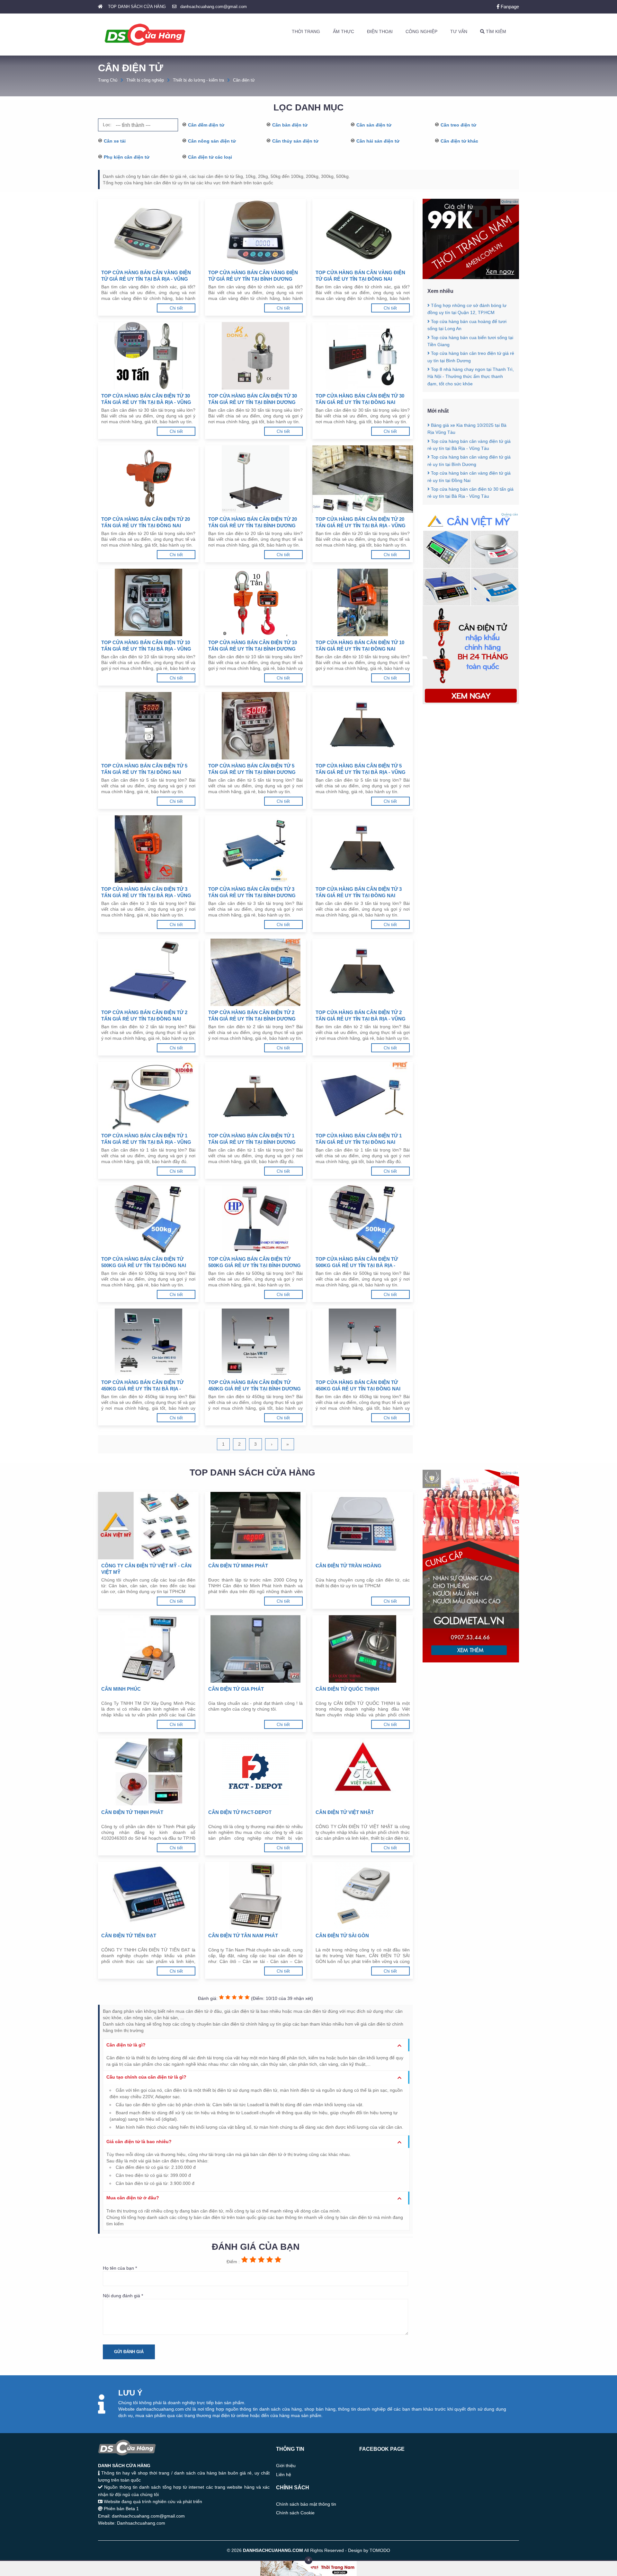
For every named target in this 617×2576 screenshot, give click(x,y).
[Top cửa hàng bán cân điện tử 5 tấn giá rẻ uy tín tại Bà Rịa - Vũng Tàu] (363, 726)
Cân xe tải (115, 141)
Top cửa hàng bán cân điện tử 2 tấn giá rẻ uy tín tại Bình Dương (252, 1016)
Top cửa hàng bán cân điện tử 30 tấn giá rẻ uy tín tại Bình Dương (253, 399)
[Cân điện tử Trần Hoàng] (363, 1526)
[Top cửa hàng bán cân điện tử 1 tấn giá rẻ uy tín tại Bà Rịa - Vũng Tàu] (148, 1096)
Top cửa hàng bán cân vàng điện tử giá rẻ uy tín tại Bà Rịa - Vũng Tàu (146, 276)
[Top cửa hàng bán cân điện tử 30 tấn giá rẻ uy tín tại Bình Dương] (255, 356)
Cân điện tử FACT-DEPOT (240, 1812)
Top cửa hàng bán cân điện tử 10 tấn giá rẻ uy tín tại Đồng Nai (360, 646)
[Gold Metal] (471, 1661)
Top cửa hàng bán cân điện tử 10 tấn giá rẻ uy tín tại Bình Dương (253, 646)
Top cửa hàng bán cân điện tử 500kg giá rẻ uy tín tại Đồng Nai (144, 1262)
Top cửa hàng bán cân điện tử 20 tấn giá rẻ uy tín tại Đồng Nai (146, 522)
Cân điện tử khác (459, 141)
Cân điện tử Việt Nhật (345, 1812)
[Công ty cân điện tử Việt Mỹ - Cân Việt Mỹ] (148, 1526)
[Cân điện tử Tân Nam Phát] (255, 1896)
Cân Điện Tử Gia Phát (236, 1689)
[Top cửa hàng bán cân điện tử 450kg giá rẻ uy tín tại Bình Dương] (255, 1342)
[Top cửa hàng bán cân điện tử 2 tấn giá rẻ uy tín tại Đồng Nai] (148, 972)
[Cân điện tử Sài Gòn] (363, 1896)
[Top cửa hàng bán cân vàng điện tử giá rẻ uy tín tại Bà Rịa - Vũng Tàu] (148, 232)
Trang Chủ (108, 80)
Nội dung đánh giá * (123, 2296)
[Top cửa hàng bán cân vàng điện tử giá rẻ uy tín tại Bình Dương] (255, 232)
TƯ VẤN (459, 31)
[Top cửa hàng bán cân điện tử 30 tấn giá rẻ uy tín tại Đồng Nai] (363, 356)
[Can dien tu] (471, 703)
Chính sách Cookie (295, 2513)
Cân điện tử (244, 80)
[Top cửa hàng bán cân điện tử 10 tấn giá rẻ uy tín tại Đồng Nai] (363, 602)
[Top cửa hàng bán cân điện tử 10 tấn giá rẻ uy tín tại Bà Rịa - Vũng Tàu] (148, 602)
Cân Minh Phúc (121, 1689)
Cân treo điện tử (458, 125)
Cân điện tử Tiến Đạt (129, 1936)
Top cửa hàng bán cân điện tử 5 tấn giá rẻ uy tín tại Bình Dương (252, 769)
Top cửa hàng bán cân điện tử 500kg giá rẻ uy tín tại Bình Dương (255, 1262)
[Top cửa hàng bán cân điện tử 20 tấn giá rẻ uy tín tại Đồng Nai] (148, 479)
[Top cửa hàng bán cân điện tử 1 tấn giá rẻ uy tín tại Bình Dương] (255, 1096)
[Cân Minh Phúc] (148, 1649)
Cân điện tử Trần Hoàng (349, 1566)
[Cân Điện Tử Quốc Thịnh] (363, 1649)
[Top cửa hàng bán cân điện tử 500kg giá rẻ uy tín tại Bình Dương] (255, 1219)
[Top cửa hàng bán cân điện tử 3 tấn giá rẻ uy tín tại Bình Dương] (255, 849)
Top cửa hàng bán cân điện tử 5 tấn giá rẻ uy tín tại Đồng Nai (144, 769)
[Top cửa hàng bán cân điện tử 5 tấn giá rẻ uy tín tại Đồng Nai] (148, 726)
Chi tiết (176, 308)
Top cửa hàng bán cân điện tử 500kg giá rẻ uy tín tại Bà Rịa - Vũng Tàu (357, 1262)
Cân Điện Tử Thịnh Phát (132, 1812)
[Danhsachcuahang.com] (145, 35)
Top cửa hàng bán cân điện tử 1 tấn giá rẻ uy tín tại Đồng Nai (359, 1139)
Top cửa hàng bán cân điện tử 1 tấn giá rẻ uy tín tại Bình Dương (252, 1139)
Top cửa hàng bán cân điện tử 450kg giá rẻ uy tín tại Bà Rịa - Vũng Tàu (142, 1386)
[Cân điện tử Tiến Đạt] (148, 1896)
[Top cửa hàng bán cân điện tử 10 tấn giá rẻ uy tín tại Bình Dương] (255, 602)
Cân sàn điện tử (374, 125)
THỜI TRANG (306, 31)
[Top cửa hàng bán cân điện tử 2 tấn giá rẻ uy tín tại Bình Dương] (255, 972)
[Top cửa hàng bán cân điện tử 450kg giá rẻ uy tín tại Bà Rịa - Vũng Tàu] (148, 1342)
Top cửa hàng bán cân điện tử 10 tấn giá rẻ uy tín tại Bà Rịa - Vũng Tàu (146, 646)
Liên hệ (284, 2475)
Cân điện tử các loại (210, 157)
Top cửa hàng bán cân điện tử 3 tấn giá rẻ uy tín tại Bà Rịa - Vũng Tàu (146, 893)
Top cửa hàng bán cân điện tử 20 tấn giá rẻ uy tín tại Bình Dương (253, 522)
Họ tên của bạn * (120, 2268)
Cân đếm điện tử (206, 125)
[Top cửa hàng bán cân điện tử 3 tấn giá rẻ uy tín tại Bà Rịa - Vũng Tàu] (148, 849)
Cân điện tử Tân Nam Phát (243, 1936)
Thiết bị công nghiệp (145, 80)
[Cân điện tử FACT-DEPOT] (255, 1772)
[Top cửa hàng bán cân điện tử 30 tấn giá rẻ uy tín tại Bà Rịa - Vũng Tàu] (148, 356)
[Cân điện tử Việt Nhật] (363, 1772)
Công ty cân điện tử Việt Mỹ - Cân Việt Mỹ (146, 1569)
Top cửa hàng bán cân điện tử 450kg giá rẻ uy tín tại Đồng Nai (358, 1385)
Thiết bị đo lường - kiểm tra (198, 80)
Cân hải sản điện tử (378, 141)
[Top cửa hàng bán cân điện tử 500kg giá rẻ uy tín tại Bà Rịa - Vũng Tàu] (363, 1219)
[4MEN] (471, 277)
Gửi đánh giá (129, 2352)
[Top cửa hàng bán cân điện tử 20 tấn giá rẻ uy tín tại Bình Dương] (255, 479)
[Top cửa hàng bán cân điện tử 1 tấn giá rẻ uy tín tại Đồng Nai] (363, 1096)
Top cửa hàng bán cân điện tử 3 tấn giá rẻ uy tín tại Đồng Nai (359, 892)
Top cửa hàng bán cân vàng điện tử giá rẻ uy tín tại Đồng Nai (360, 276)
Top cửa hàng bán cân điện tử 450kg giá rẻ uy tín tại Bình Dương (255, 1385)
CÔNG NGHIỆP (421, 31)
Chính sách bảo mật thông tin (306, 2504)
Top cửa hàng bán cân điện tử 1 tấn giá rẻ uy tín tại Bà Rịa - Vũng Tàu (146, 1139)
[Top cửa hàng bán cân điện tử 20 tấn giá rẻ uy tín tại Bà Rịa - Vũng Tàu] (363, 479)
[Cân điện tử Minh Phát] (255, 1526)
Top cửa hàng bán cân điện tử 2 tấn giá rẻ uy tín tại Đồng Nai (144, 1016)
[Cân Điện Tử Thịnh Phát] (148, 1772)
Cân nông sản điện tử (212, 141)
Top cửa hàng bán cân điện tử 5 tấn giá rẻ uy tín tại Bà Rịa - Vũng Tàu (361, 769)
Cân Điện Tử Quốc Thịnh (347, 1689)
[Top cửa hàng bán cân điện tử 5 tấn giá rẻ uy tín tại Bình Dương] (255, 726)
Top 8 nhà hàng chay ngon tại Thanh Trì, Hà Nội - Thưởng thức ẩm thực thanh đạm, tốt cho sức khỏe (471, 377)
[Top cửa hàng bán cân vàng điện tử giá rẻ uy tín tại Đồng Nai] (363, 232)
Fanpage (509, 7)
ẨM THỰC (344, 31)
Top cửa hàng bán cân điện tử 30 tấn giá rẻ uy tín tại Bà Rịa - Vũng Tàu (146, 399)
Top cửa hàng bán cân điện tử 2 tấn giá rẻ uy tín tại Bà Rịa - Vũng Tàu (361, 1016)
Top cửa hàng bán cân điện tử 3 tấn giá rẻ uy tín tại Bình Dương (252, 892)
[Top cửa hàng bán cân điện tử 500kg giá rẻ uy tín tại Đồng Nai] (148, 1219)
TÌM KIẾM (495, 31)
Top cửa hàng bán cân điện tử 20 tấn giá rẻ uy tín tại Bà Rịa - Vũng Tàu (361, 523)
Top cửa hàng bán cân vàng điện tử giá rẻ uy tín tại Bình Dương (253, 276)
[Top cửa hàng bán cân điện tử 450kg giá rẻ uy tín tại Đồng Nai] (363, 1342)
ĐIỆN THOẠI (380, 31)
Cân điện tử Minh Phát (238, 1566)
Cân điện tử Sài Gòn (342, 1936)
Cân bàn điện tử (290, 125)
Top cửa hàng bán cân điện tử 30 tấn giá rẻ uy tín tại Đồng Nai (360, 399)
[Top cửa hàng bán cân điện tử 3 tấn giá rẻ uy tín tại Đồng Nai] (363, 849)
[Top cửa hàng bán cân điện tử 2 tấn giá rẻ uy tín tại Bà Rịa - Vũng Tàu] (363, 972)
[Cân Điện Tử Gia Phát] (255, 1649)
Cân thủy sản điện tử (295, 141)
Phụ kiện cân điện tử (127, 157)
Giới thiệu (286, 2466)
